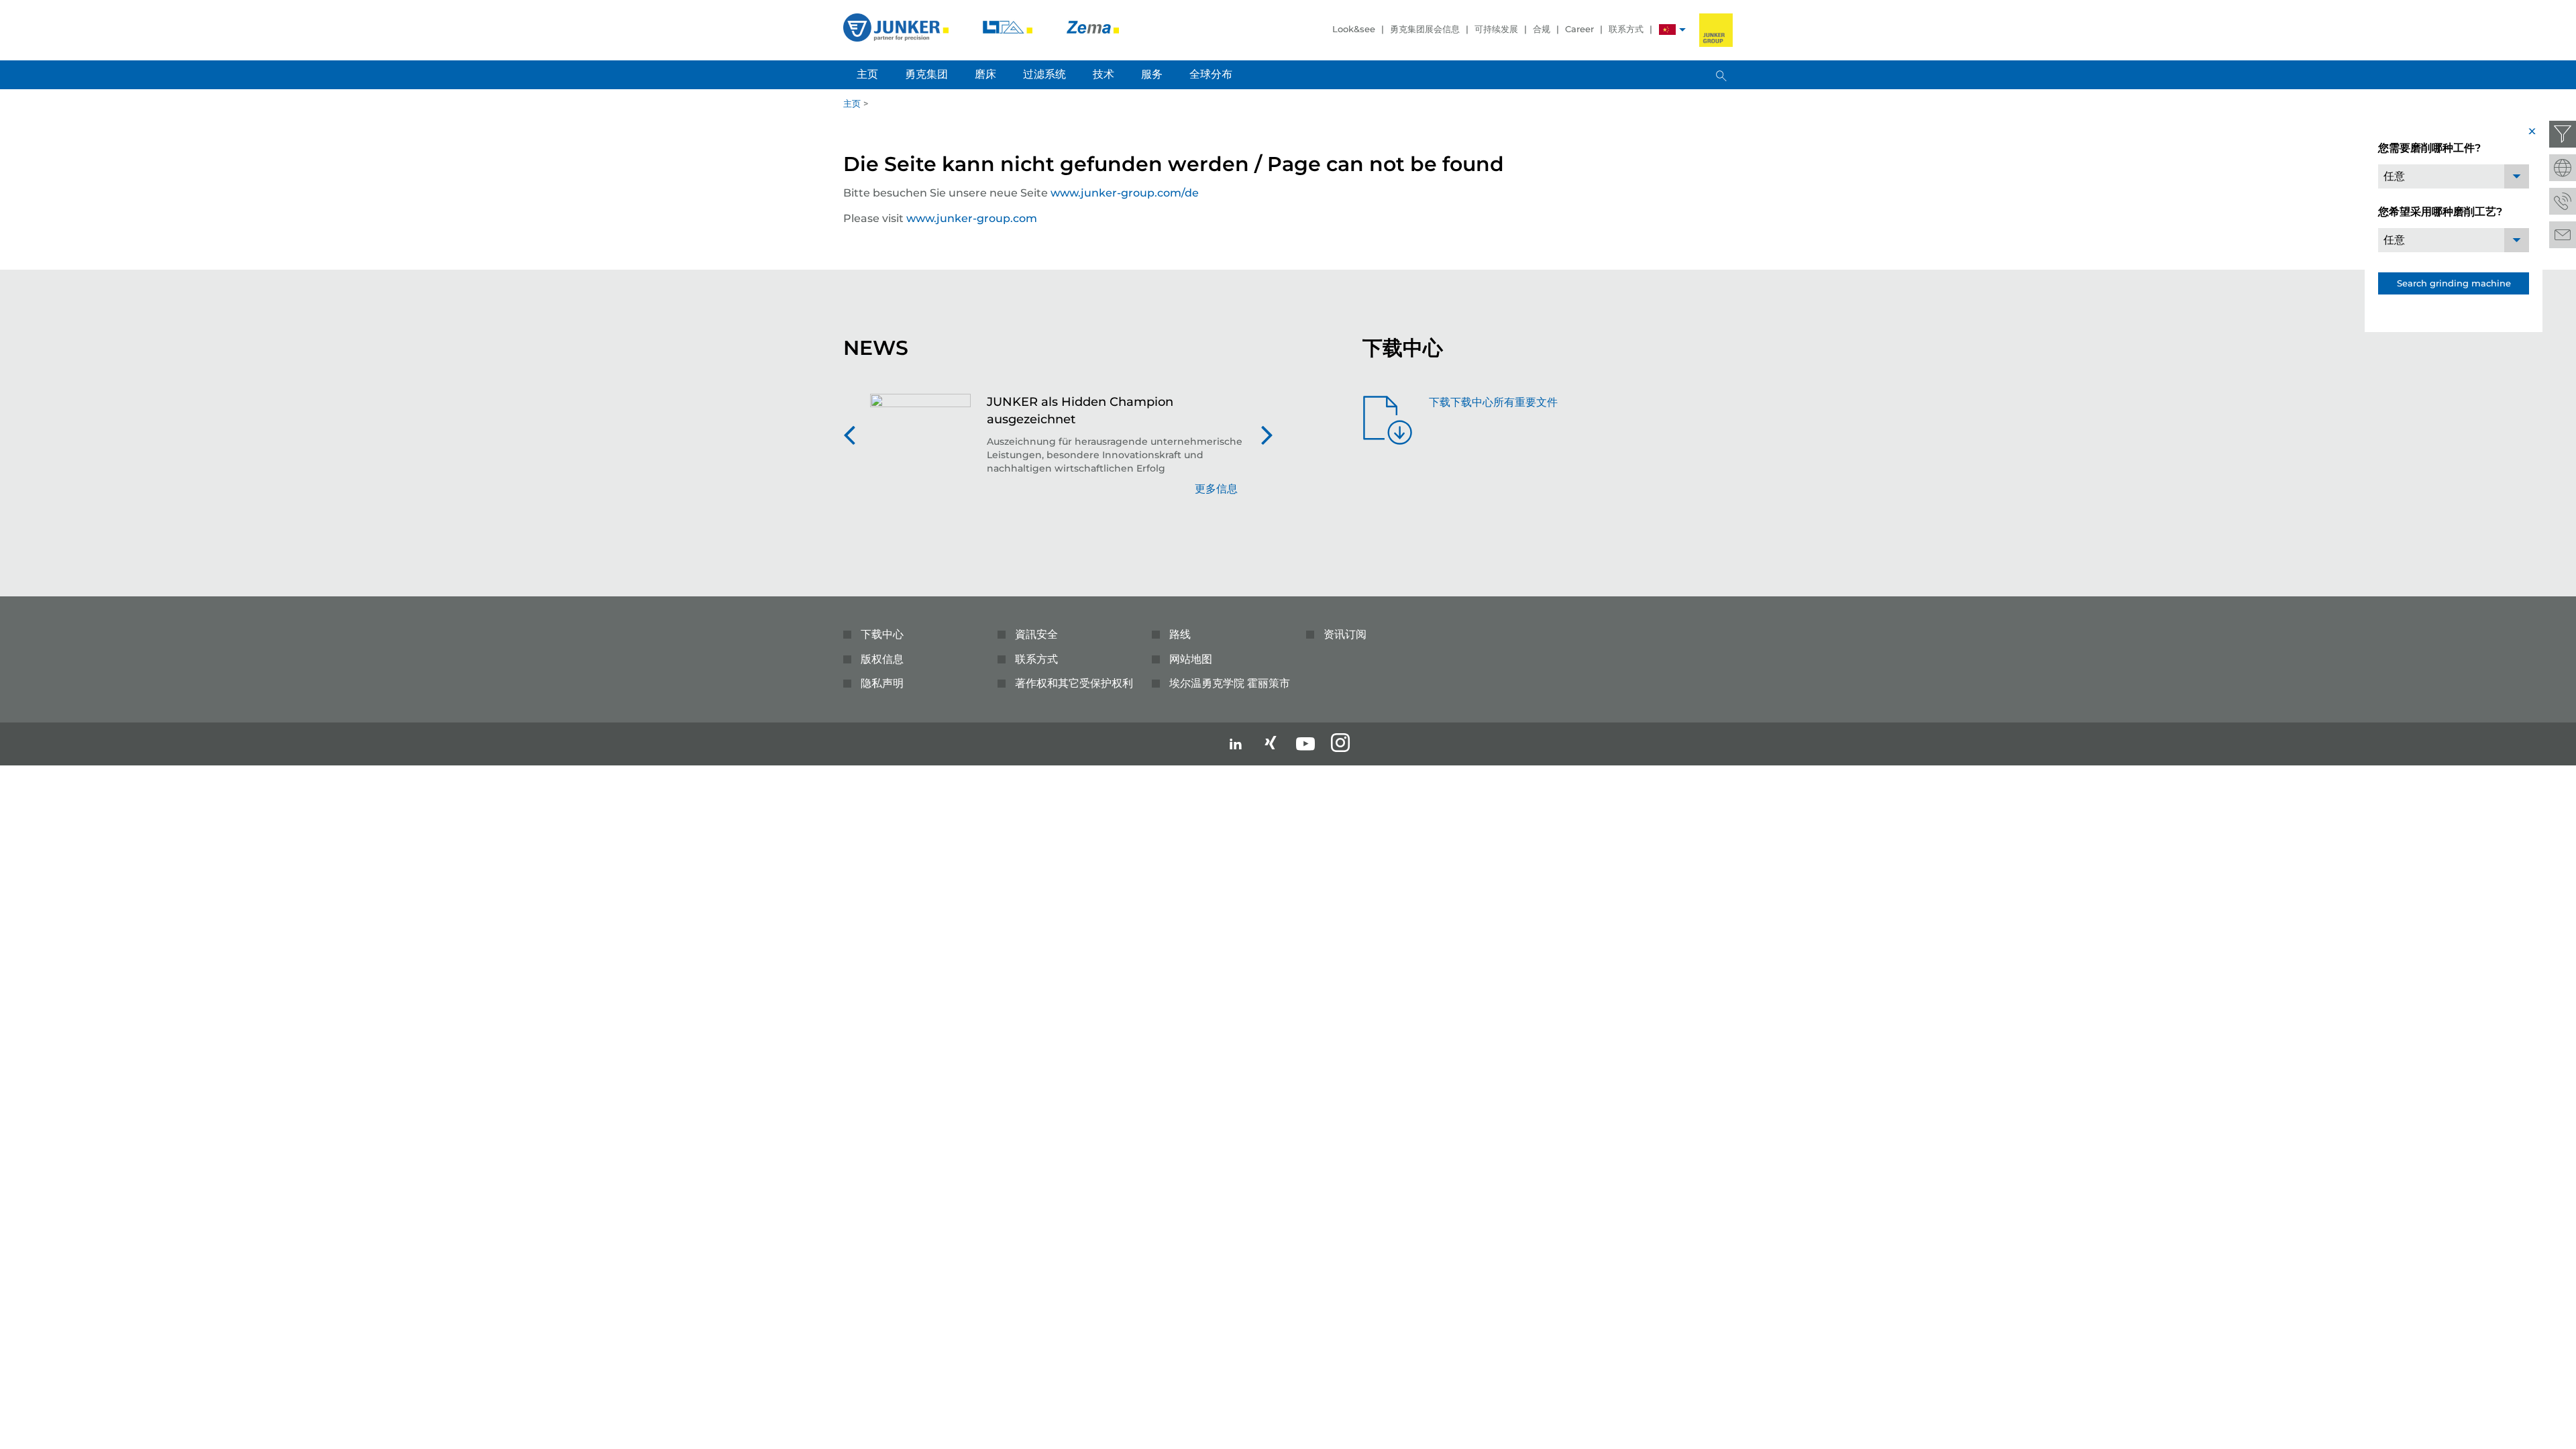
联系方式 (1626, 29)
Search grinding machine (2454, 283)
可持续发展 (1496, 29)
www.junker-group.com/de (1125, 193)
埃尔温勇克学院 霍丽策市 (1230, 683)
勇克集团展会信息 (1425, 29)
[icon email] (2563, 235)
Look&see (1354, 29)
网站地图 (1191, 659)
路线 (1180, 634)
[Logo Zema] (1093, 26)
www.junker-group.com (972, 218)
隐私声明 (882, 683)
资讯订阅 (1345, 634)
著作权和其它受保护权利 (1074, 683)
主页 (852, 103)
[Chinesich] (1667, 31)
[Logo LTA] (1009, 26)
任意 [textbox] (2394, 176)
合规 (1542, 29)
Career (1579, 29)
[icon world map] (2563, 168)
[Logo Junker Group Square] (1716, 30)
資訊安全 (1036, 634)
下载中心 (882, 634)
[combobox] (2454, 176)
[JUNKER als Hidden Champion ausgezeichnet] (920, 452)
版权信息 (882, 659)
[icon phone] (2563, 201)
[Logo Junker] (897, 26)
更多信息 (1216, 489)
